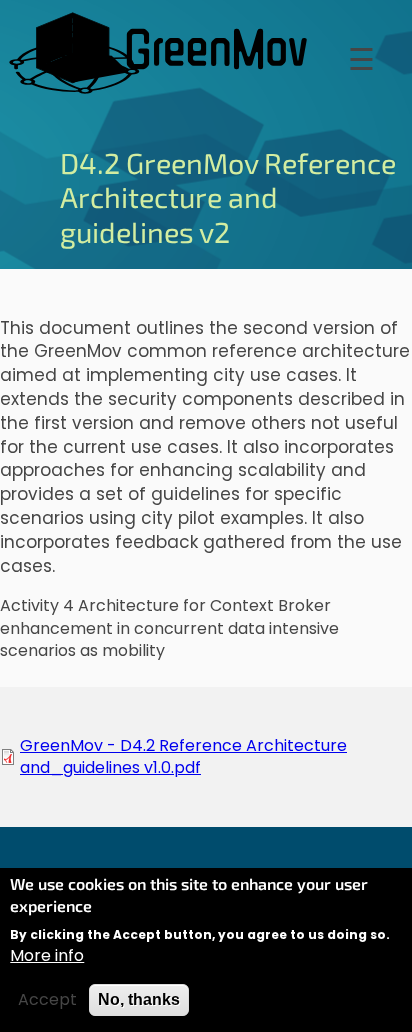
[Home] (160, 53)
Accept (47, 1000)
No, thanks (139, 999)
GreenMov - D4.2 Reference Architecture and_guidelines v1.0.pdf (183, 756)
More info (47, 956)
